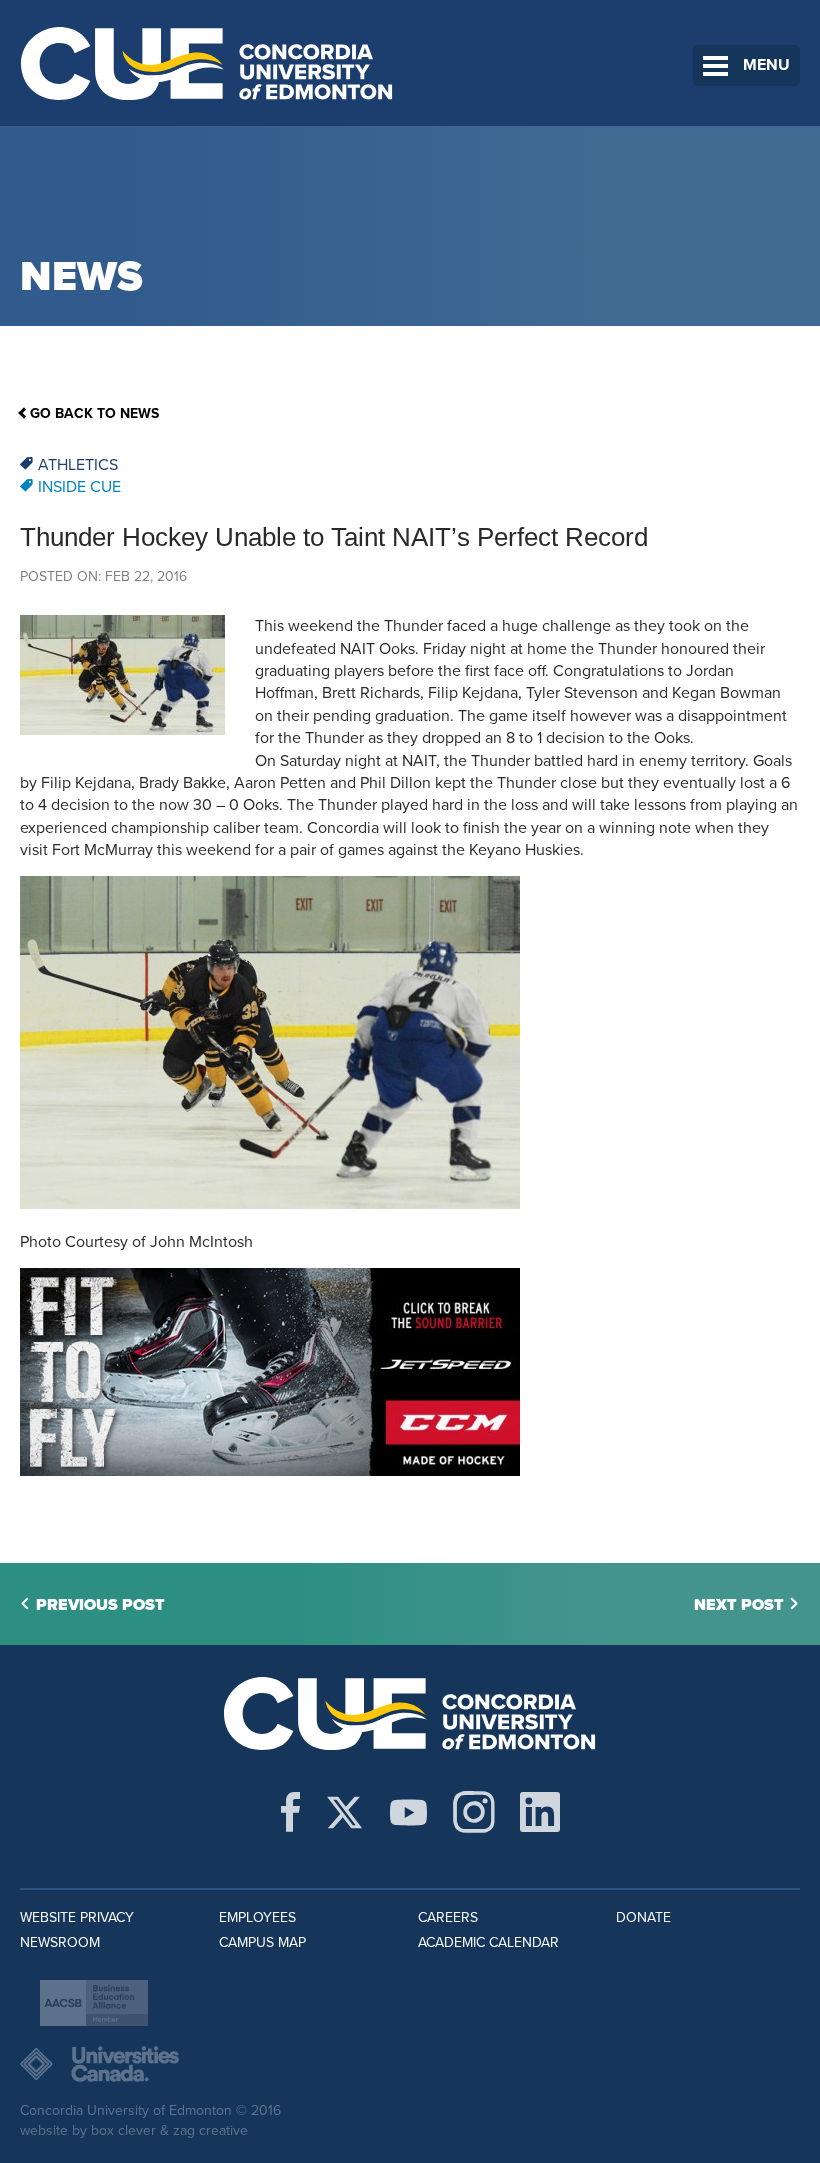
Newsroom (60, 1942)
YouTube (408, 1812)
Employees (257, 1917)
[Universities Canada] (410, 2064)
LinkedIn (540, 1812)
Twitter (344, 1812)
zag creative (210, 2130)
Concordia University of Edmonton (207, 63)
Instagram (474, 1812)
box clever (123, 2130)
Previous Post (100, 1605)
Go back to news (94, 413)
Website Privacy (77, 1917)
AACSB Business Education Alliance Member (94, 2003)
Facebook (290, 1812)
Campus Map (262, 1942)
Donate (643, 1917)
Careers (448, 1917)
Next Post (739, 1605)
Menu (766, 65)
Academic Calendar (488, 1942)
